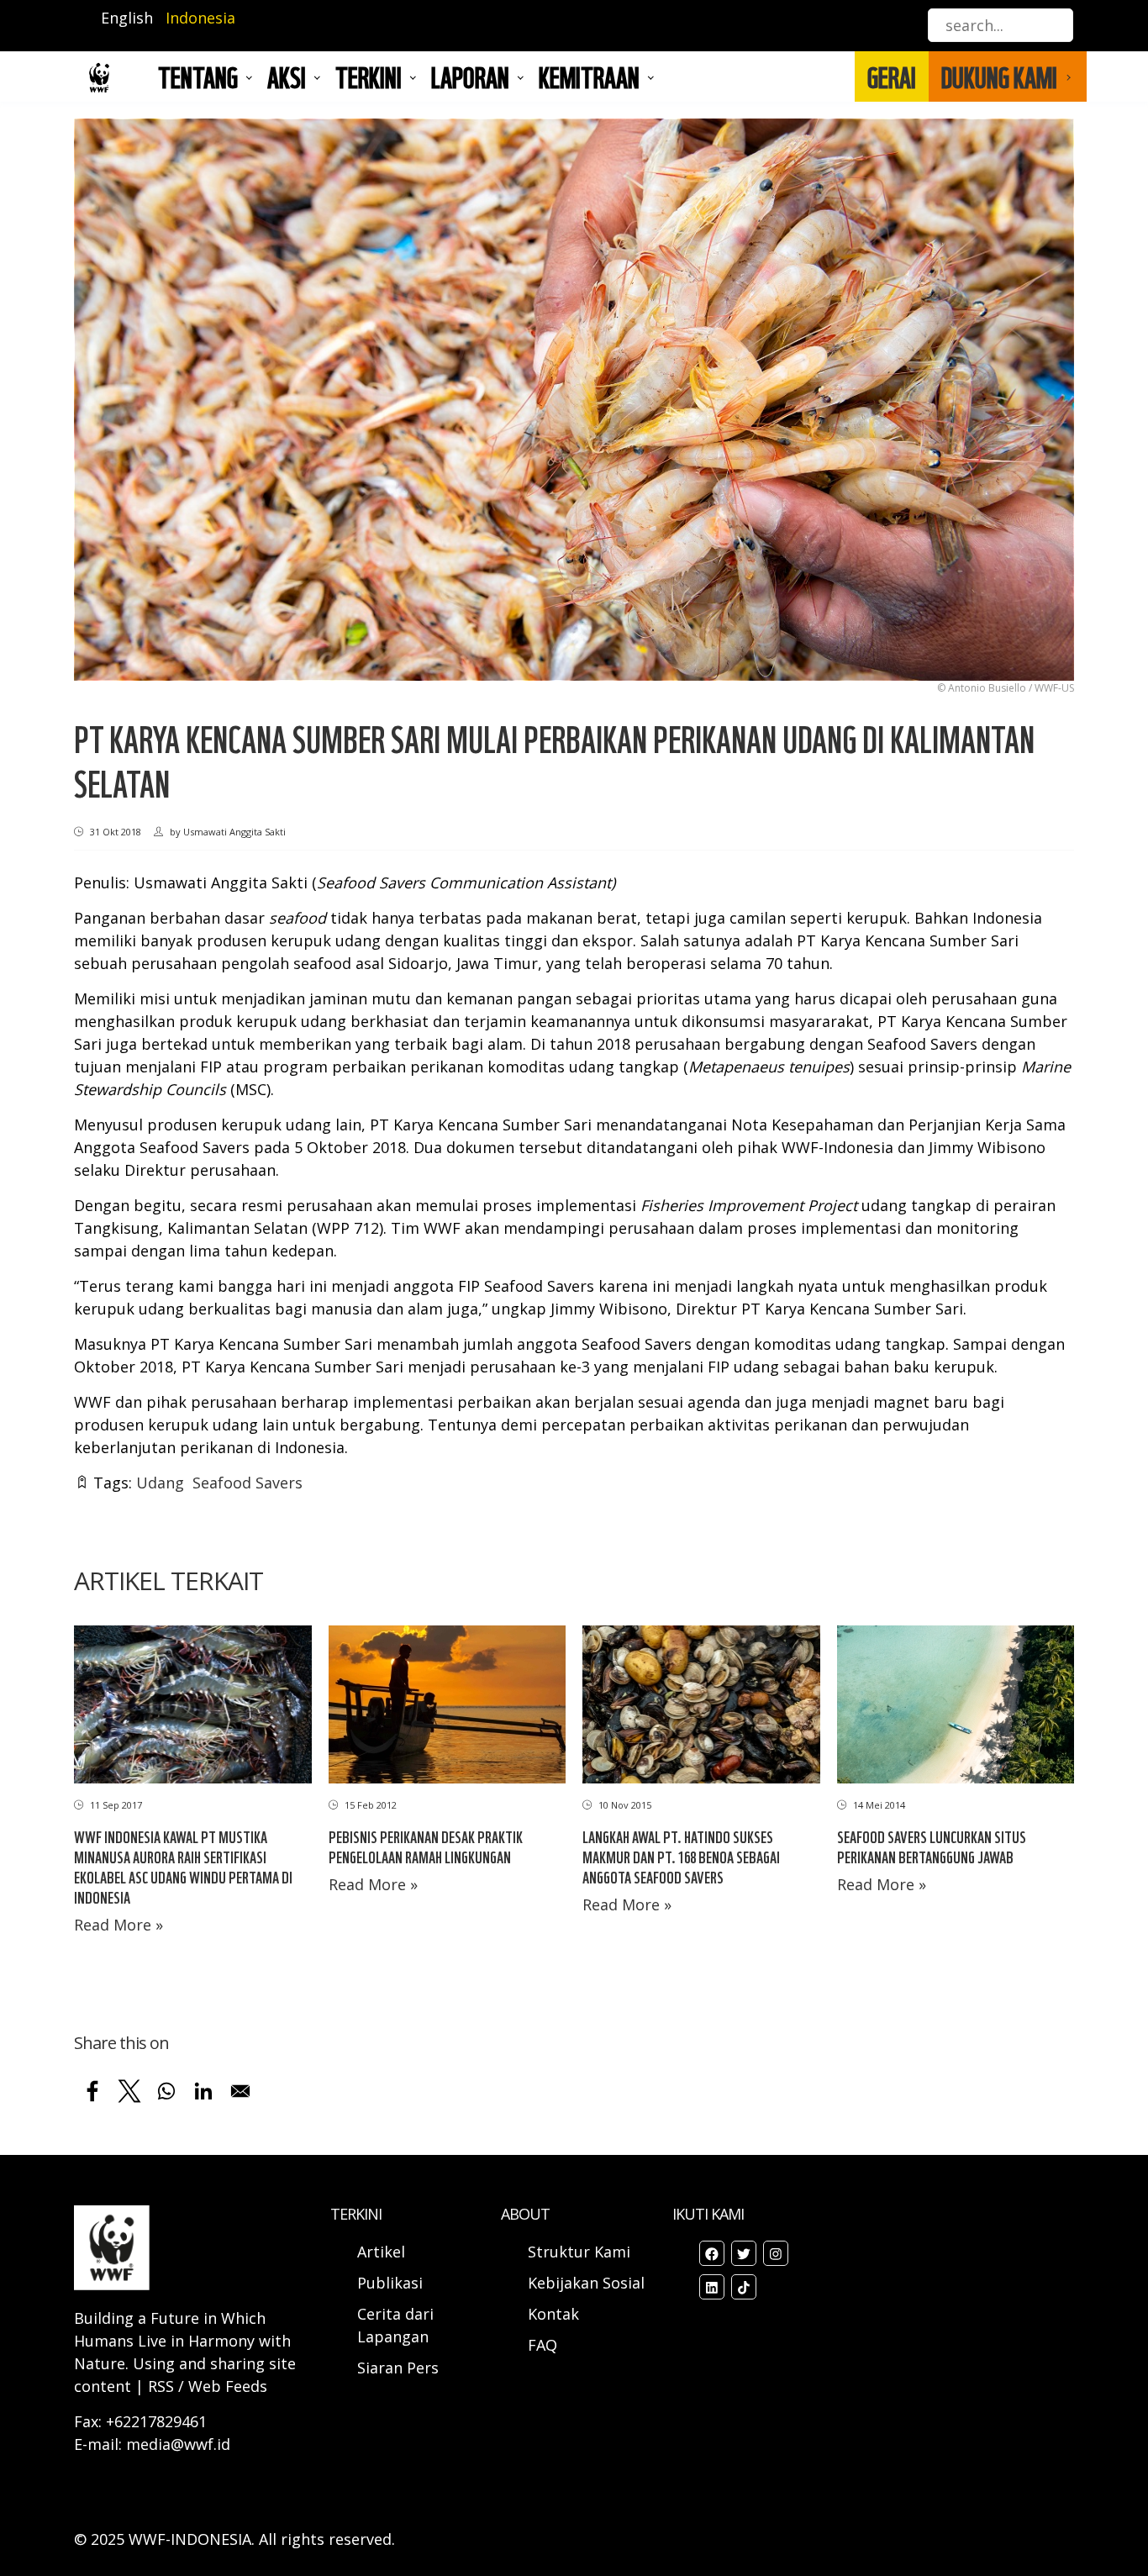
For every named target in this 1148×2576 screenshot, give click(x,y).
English (127, 18)
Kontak (553, 2314)
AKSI (287, 76)
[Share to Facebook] (92, 2091)
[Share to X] (129, 2091)
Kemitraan (589, 76)
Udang (160, 1483)
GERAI (892, 76)
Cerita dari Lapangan (395, 2325)
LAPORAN (470, 76)
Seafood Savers (248, 1483)
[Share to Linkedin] (203, 2091)
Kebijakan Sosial (586, 2283)
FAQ (542, 2345)
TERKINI (369, 76)
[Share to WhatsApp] (166, 2091)
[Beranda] (99, 77)
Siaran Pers (398, 2368)
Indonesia (200, 18)
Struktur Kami (579, 2252)
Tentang (198, 76)
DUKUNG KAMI (999, 76)
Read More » (118, 1925)
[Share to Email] (240, 2091)
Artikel (383, 2252)
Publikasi (390, 2283)
